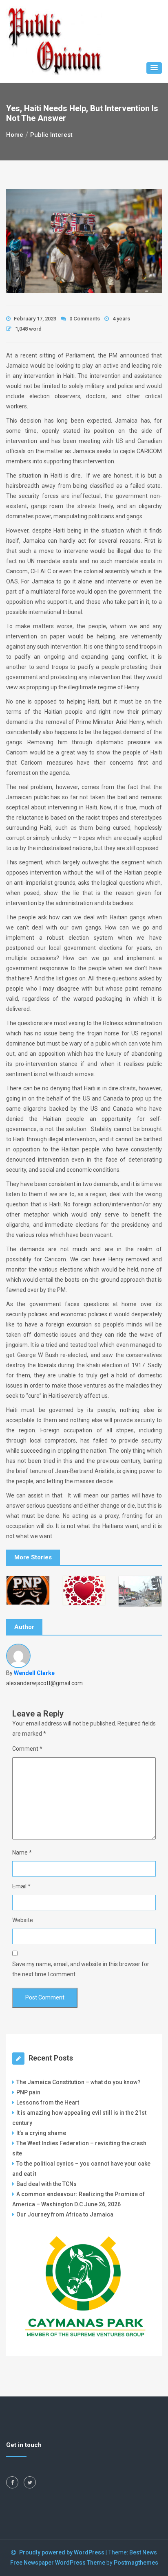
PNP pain (28, 2092)
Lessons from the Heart (48, 2102)
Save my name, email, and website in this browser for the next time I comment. (81, 1969)
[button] (154, 68)
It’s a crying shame (41, 2133)
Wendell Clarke (34, 1673)
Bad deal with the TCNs (46, 2184)
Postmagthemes (136, 2563)
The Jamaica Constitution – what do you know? (78, 2082)
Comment (27, 1749)
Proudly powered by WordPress (62, 2552)
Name (22, 1853)
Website (23, 1920)
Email (21, 1886)
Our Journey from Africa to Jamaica (65, 2214)
